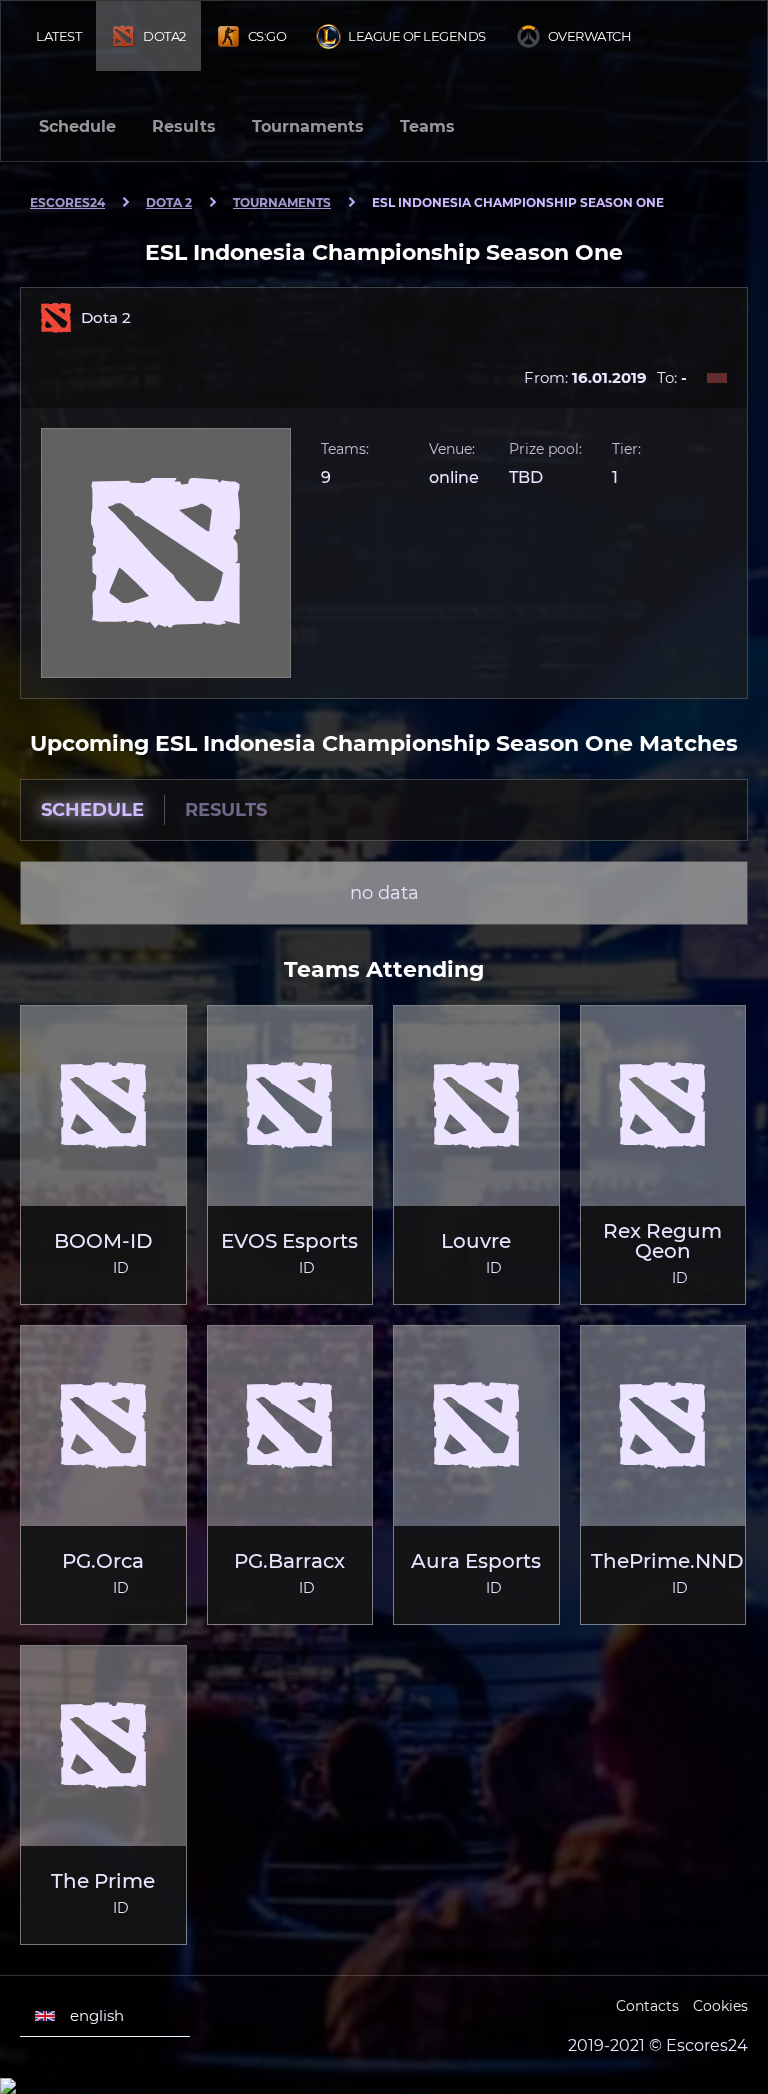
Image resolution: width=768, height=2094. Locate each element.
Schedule (77, 126)
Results (184, 126)
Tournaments (308, 126)
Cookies (720, 2006)
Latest (58, 36)
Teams (427, 126)
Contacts (647, 2006)
